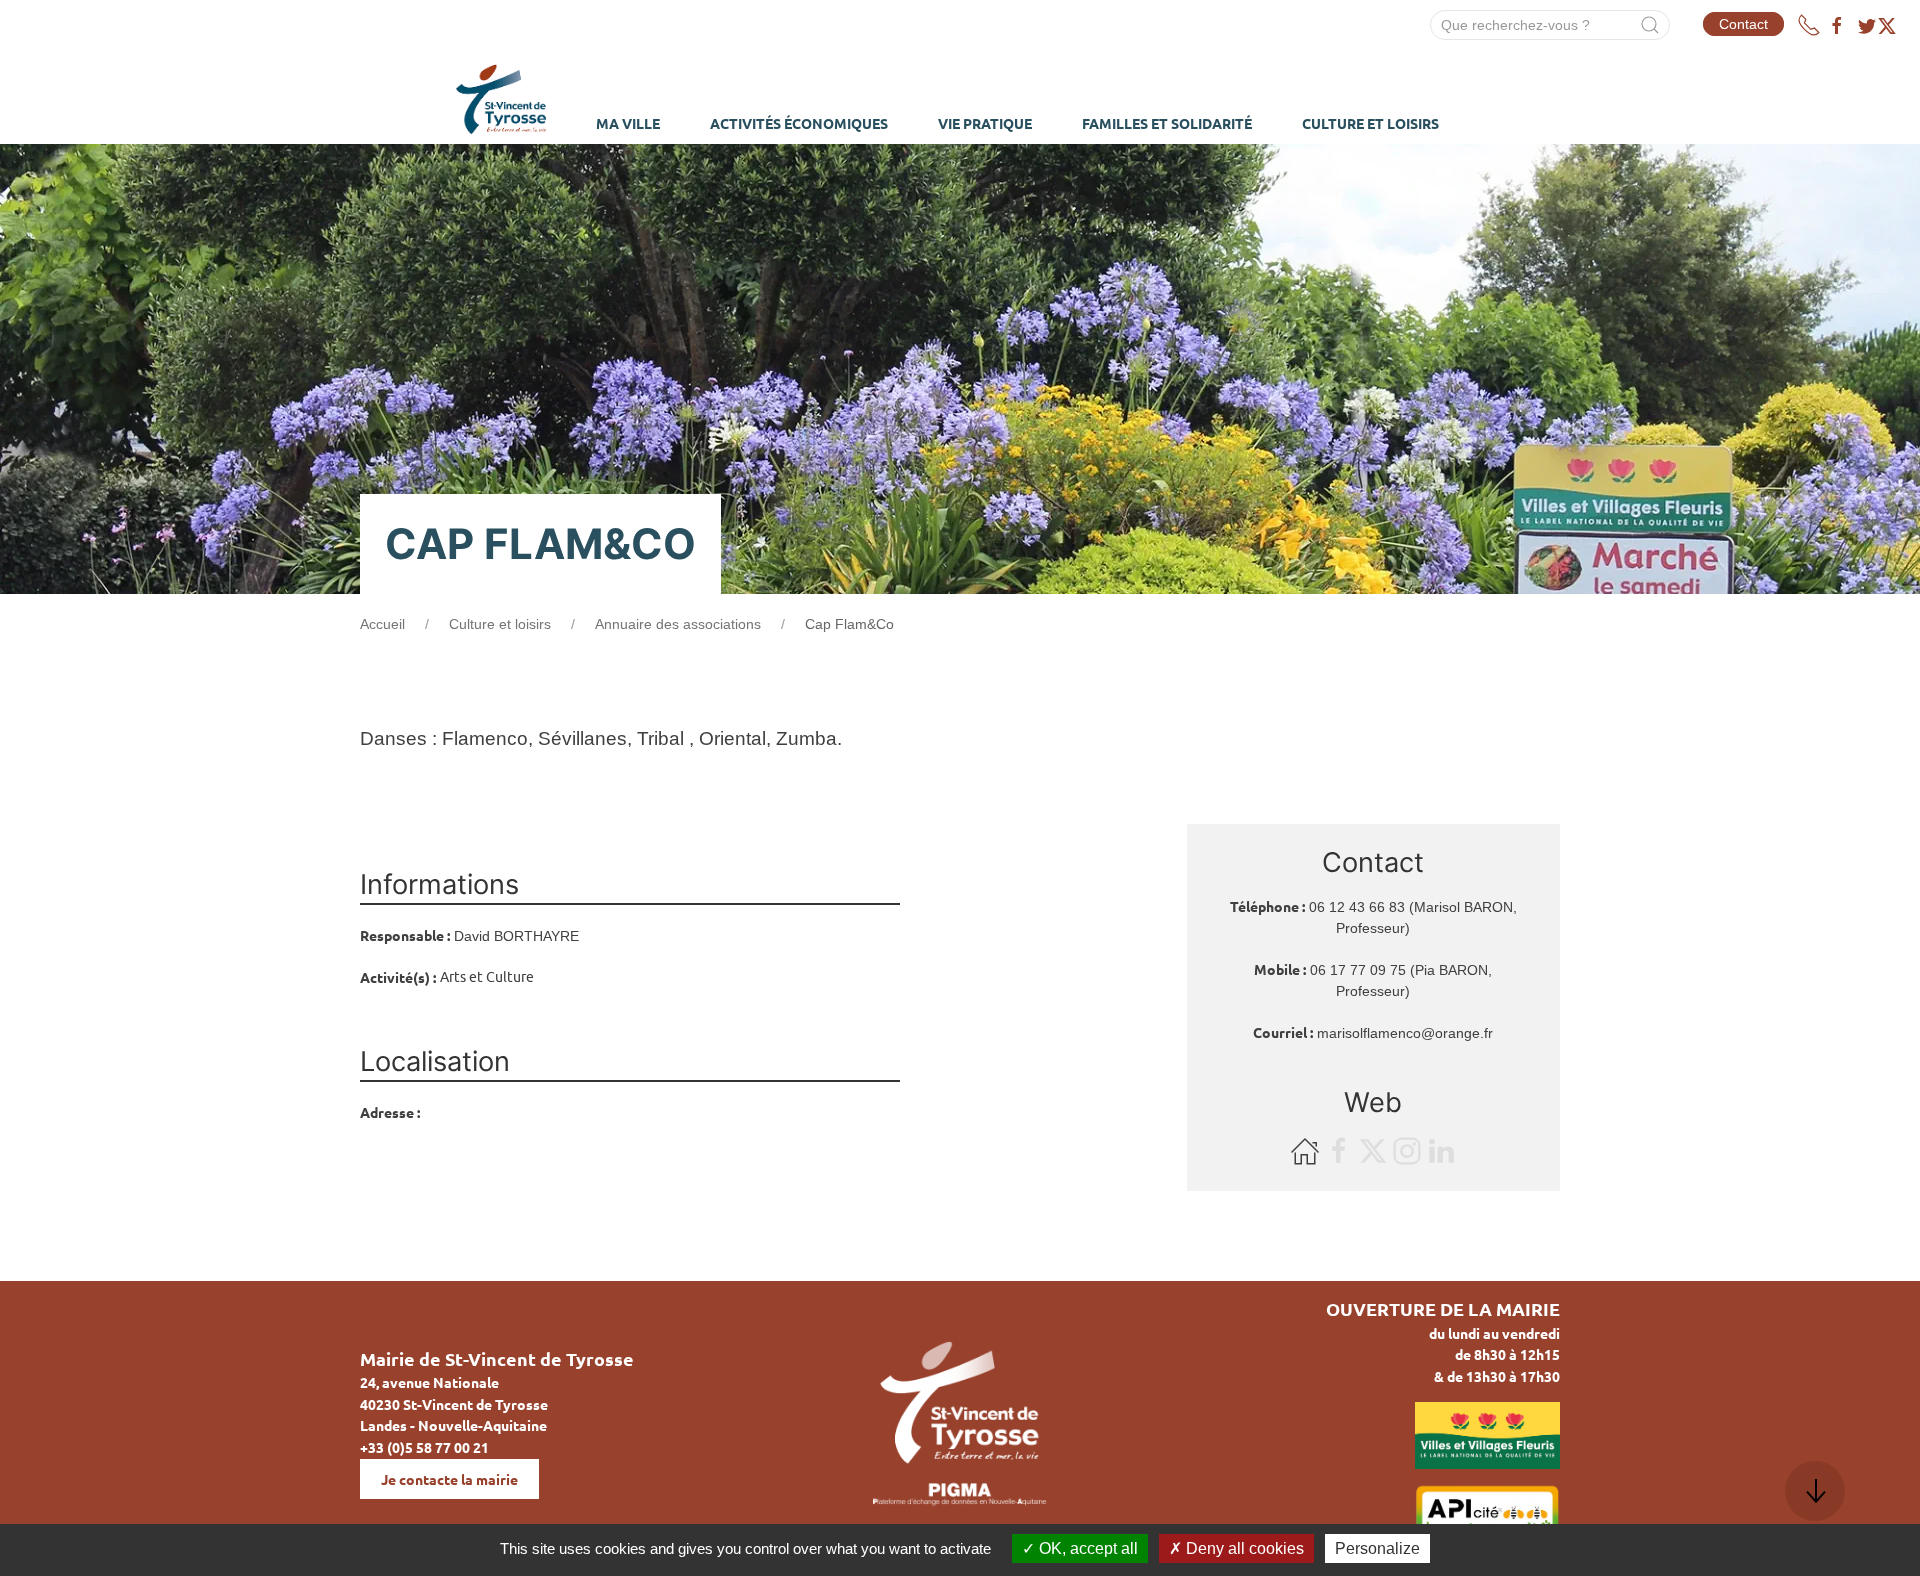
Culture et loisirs (500, 624)
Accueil (382, 624)
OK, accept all (1086, 1548)
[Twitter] (1877, 26)
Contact (1743, 24)
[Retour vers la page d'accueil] (501, 97)
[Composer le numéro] (1809, 25)
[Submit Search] (1650, 25)
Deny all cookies (1243, 1548)
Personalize (1377, 1548)
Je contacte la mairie (449, 1479)
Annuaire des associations (678, 624)
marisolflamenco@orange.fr (1405, 1033)
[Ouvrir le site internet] (1307, 1150)
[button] (1815, 1491)
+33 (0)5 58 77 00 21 (424, 1447)
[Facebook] (1837, 26)
